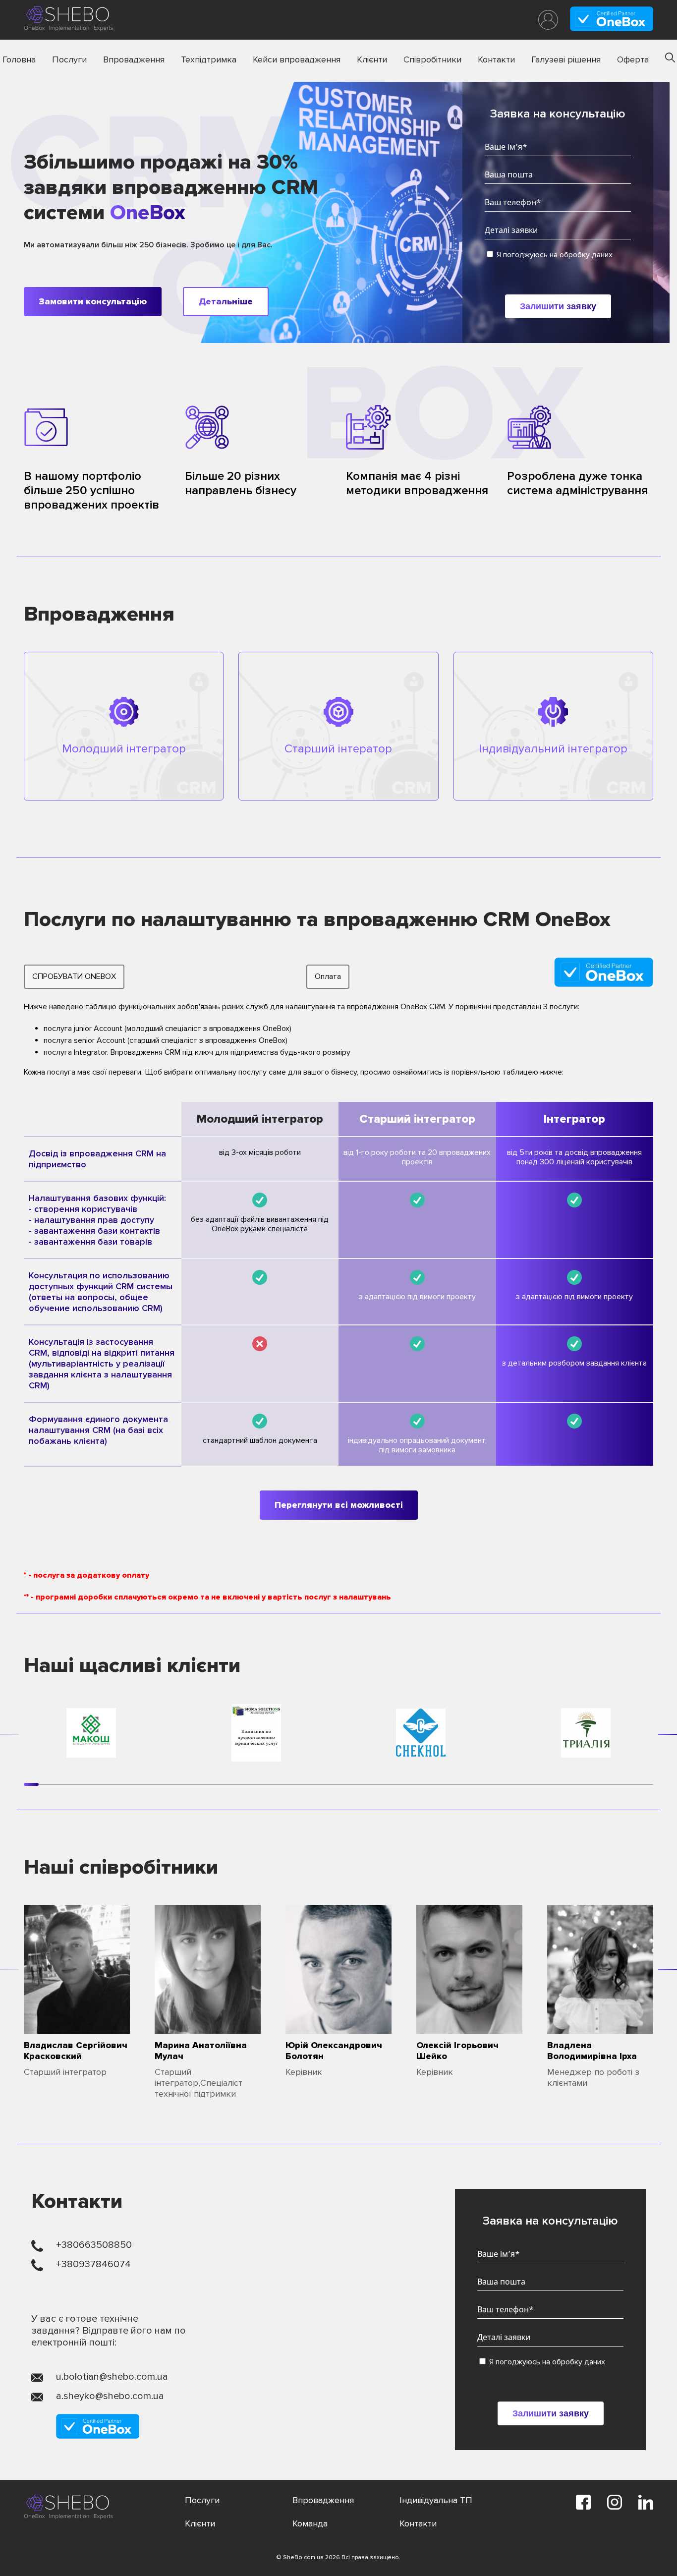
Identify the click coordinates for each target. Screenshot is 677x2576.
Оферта (633, 59)
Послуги (69, 59)
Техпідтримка (209, 59)
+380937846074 (93, 2264)
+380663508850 (94, 2245)
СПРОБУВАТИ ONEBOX (74, 976)
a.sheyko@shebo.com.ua (110, 2396)
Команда (310, 2523)
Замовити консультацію (93, 301)
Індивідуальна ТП (436, 2500)
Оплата (328, 976)
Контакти (496, 59)
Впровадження (134, 59)
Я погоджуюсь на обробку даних (554, 255)
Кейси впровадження (297, 59)
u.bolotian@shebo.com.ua (112, 2377)
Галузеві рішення (566, 59)
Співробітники (432, 59)
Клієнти (372, 59)
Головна (19, 59)
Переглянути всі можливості (339, 1505)
